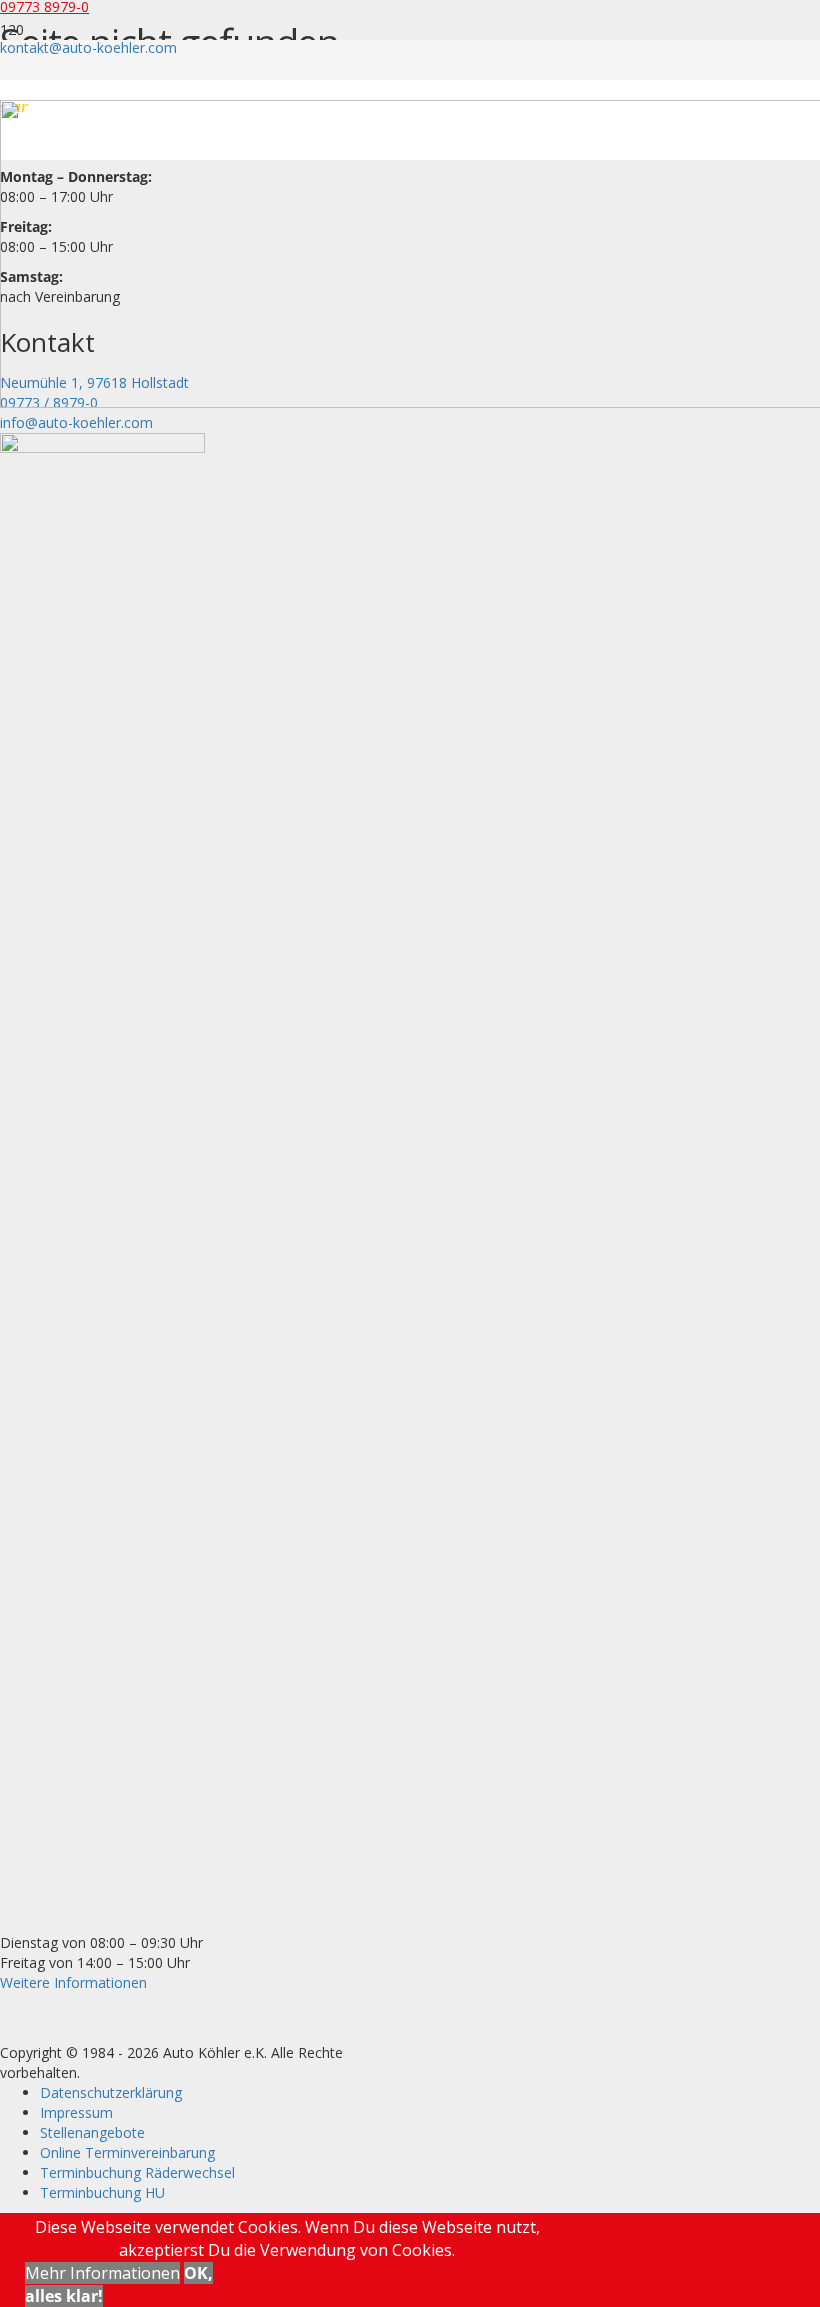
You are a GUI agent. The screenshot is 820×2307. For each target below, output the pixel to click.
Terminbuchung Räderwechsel (137, 2172)
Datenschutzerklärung (111, 2092)
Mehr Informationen (102, 2273)
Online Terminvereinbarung (127, 2152)
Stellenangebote (92, 2132)
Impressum (76, 2112)
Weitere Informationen (73, 1982)
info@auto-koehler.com (76, 422)
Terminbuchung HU (102, 2192)
